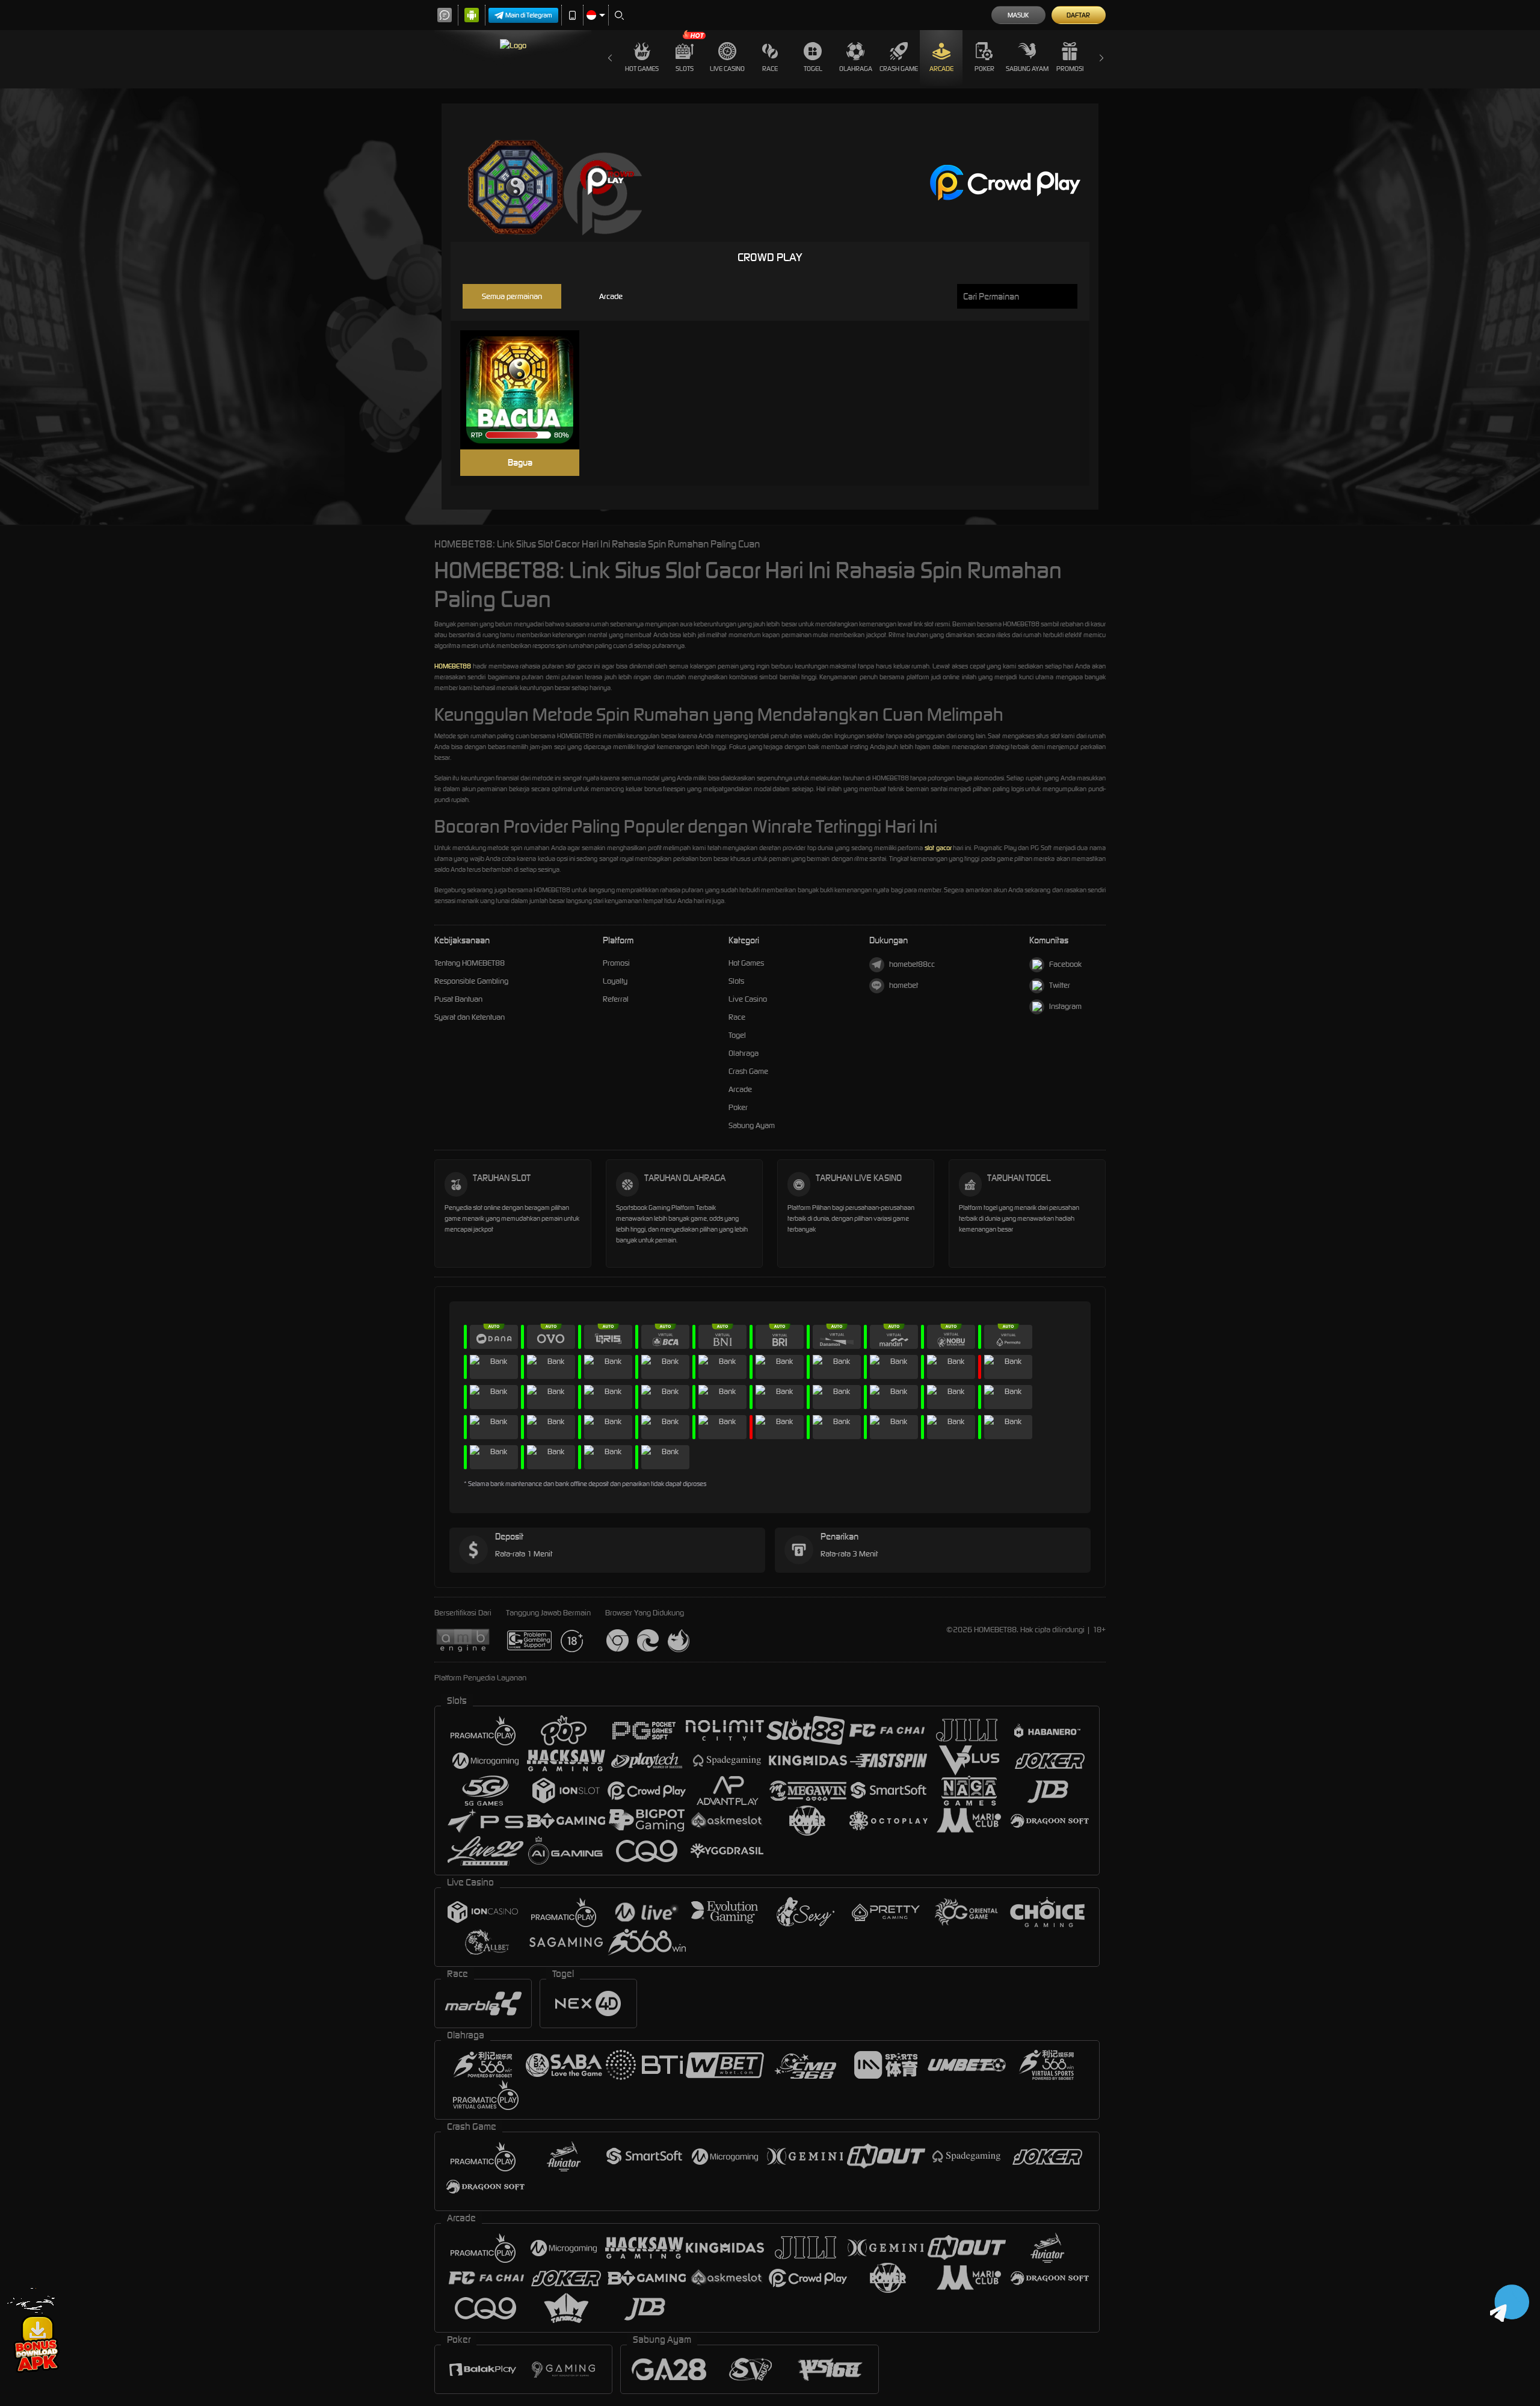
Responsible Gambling (471, 981)
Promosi (1070, 69)
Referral (616, 999)
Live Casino (727, 69)
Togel (813, 69)
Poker (984, 69)
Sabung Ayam (1027, 69)
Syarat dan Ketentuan (470, 1017)
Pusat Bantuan (458, 999)
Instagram (1065, 1006)
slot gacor (938, 848)
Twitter (1060, 985)
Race (770, 69)
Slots (685, 69)
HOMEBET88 (453, 666)
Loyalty (615, 981)
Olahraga (856, 69)
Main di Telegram (529, 15)
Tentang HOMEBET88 (470, 963)
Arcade (941, 69)
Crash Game (899, 69)
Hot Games (642, 69)
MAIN (527, 390)
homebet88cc (912, 964)
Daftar (1078, 15)
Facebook (1065, 964)
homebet (904, 985)
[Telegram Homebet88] (1510, 2302)
